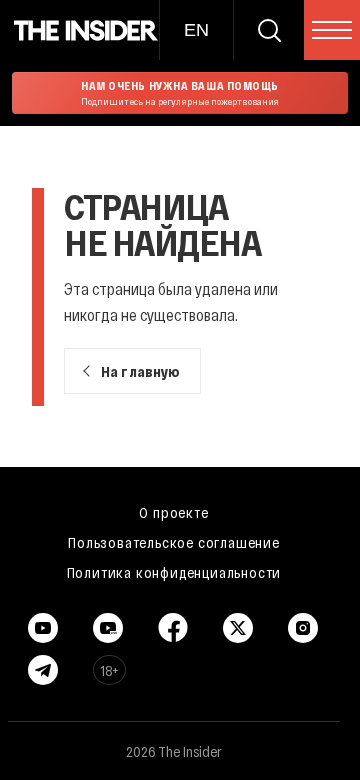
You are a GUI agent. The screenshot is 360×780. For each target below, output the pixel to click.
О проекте (173, 512)
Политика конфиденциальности (174, 572)
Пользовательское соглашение (174, 542)
